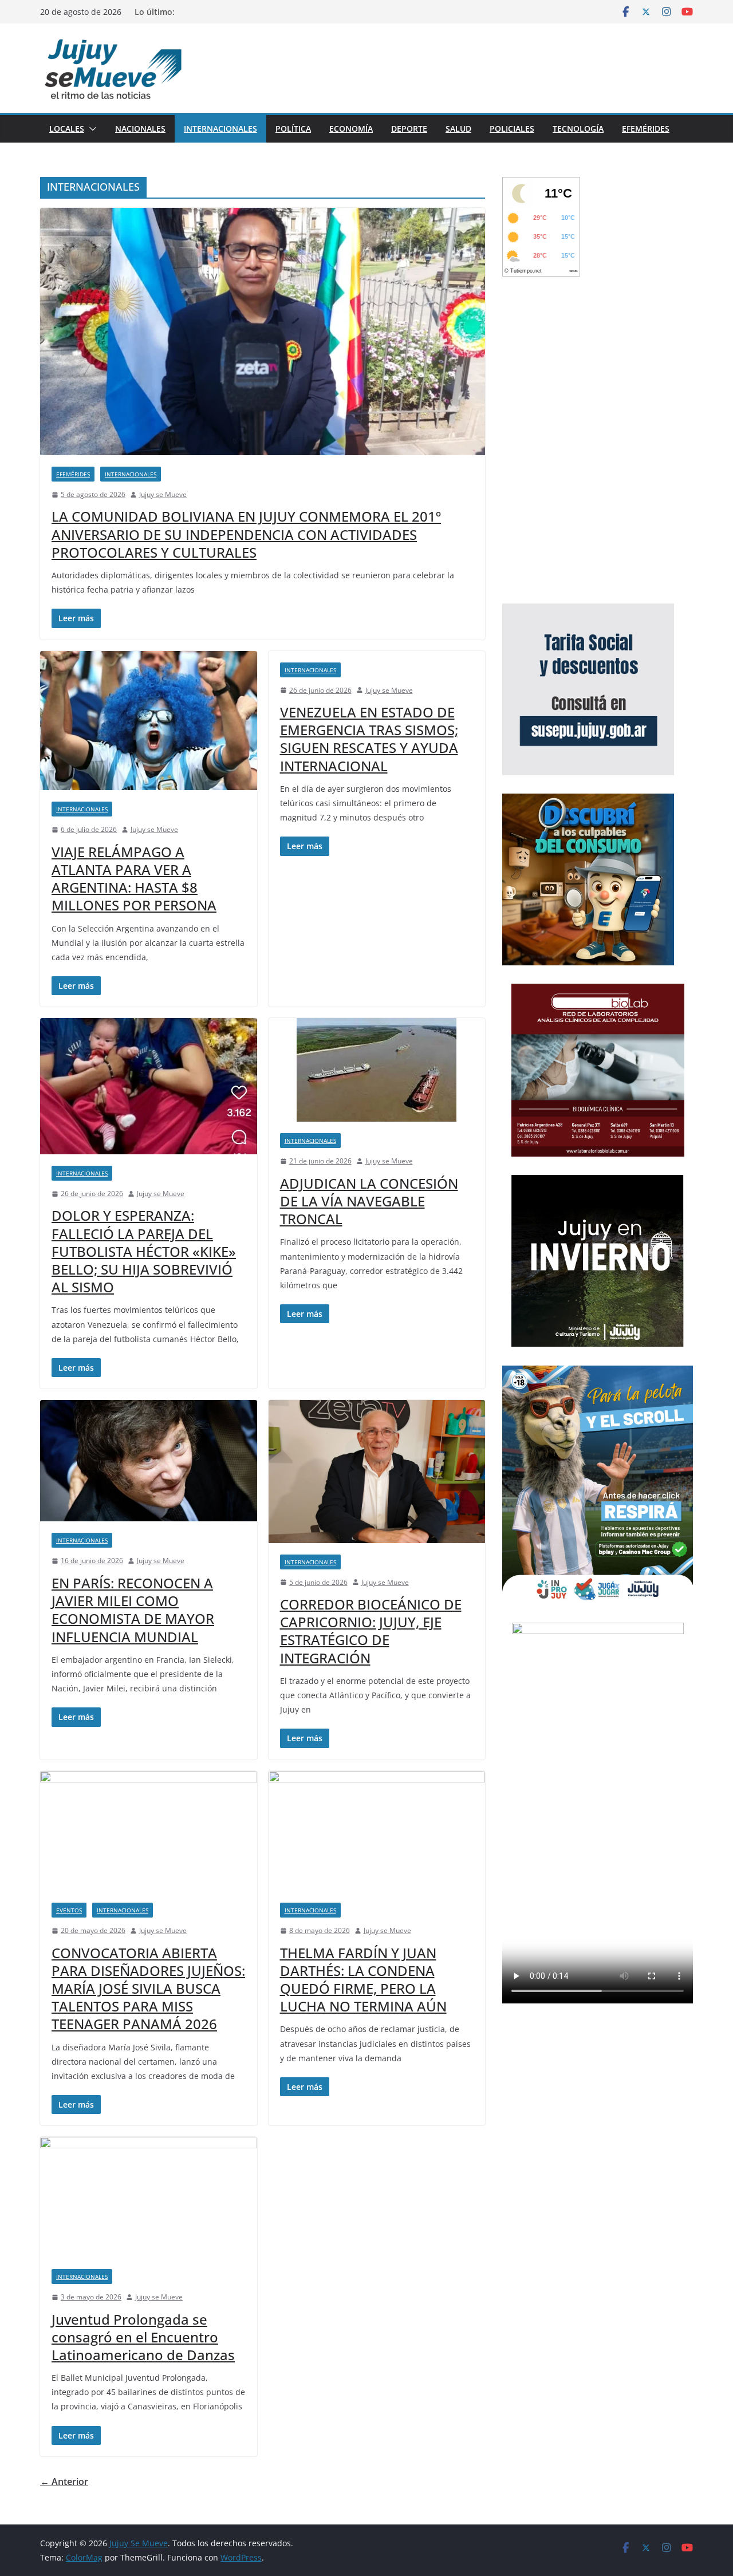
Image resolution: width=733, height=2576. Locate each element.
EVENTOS (69, 1910)
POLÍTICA (293, 129)
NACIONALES (140, 129)
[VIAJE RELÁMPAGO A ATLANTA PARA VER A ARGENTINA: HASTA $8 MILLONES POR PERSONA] (149, 721)
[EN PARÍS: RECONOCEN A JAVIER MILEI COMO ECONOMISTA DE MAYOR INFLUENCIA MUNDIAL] (149, 1461)
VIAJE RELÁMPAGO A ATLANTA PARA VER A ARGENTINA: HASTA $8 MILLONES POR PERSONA (134, 879)
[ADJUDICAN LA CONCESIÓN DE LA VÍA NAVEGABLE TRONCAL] (377, 1070)
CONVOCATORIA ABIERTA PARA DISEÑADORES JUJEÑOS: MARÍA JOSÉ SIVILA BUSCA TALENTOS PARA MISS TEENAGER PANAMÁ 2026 (148, 1989)
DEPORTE (409, 129)
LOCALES (67, 129)
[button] (90, 129)
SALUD (458, 129)
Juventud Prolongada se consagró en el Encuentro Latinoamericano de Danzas (143, 2337)
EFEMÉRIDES (646, 129)
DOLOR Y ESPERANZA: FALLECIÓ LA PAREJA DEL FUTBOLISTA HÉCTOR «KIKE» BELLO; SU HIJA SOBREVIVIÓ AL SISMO (144, 1251)
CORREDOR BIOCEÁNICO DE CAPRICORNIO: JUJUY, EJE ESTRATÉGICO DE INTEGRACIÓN (371, 1631)
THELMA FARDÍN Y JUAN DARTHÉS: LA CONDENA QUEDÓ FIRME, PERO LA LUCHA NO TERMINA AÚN (363, 1980)
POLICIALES (512, 129)
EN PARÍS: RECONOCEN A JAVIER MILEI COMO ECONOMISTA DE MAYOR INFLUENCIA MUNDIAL (133, 1610)
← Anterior (64, 2482)
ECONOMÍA (351, 129)
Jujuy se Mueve (163, 494)
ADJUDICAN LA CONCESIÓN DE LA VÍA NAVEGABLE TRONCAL (369, 1201)
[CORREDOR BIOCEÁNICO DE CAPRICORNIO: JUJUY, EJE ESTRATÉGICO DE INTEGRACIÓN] (377, 1471)
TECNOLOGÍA (578, 129)
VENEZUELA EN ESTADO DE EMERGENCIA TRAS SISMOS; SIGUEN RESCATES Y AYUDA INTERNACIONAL (369, 739)
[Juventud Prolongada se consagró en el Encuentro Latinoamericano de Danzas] (149, 2197)
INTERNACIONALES (220, 129)
